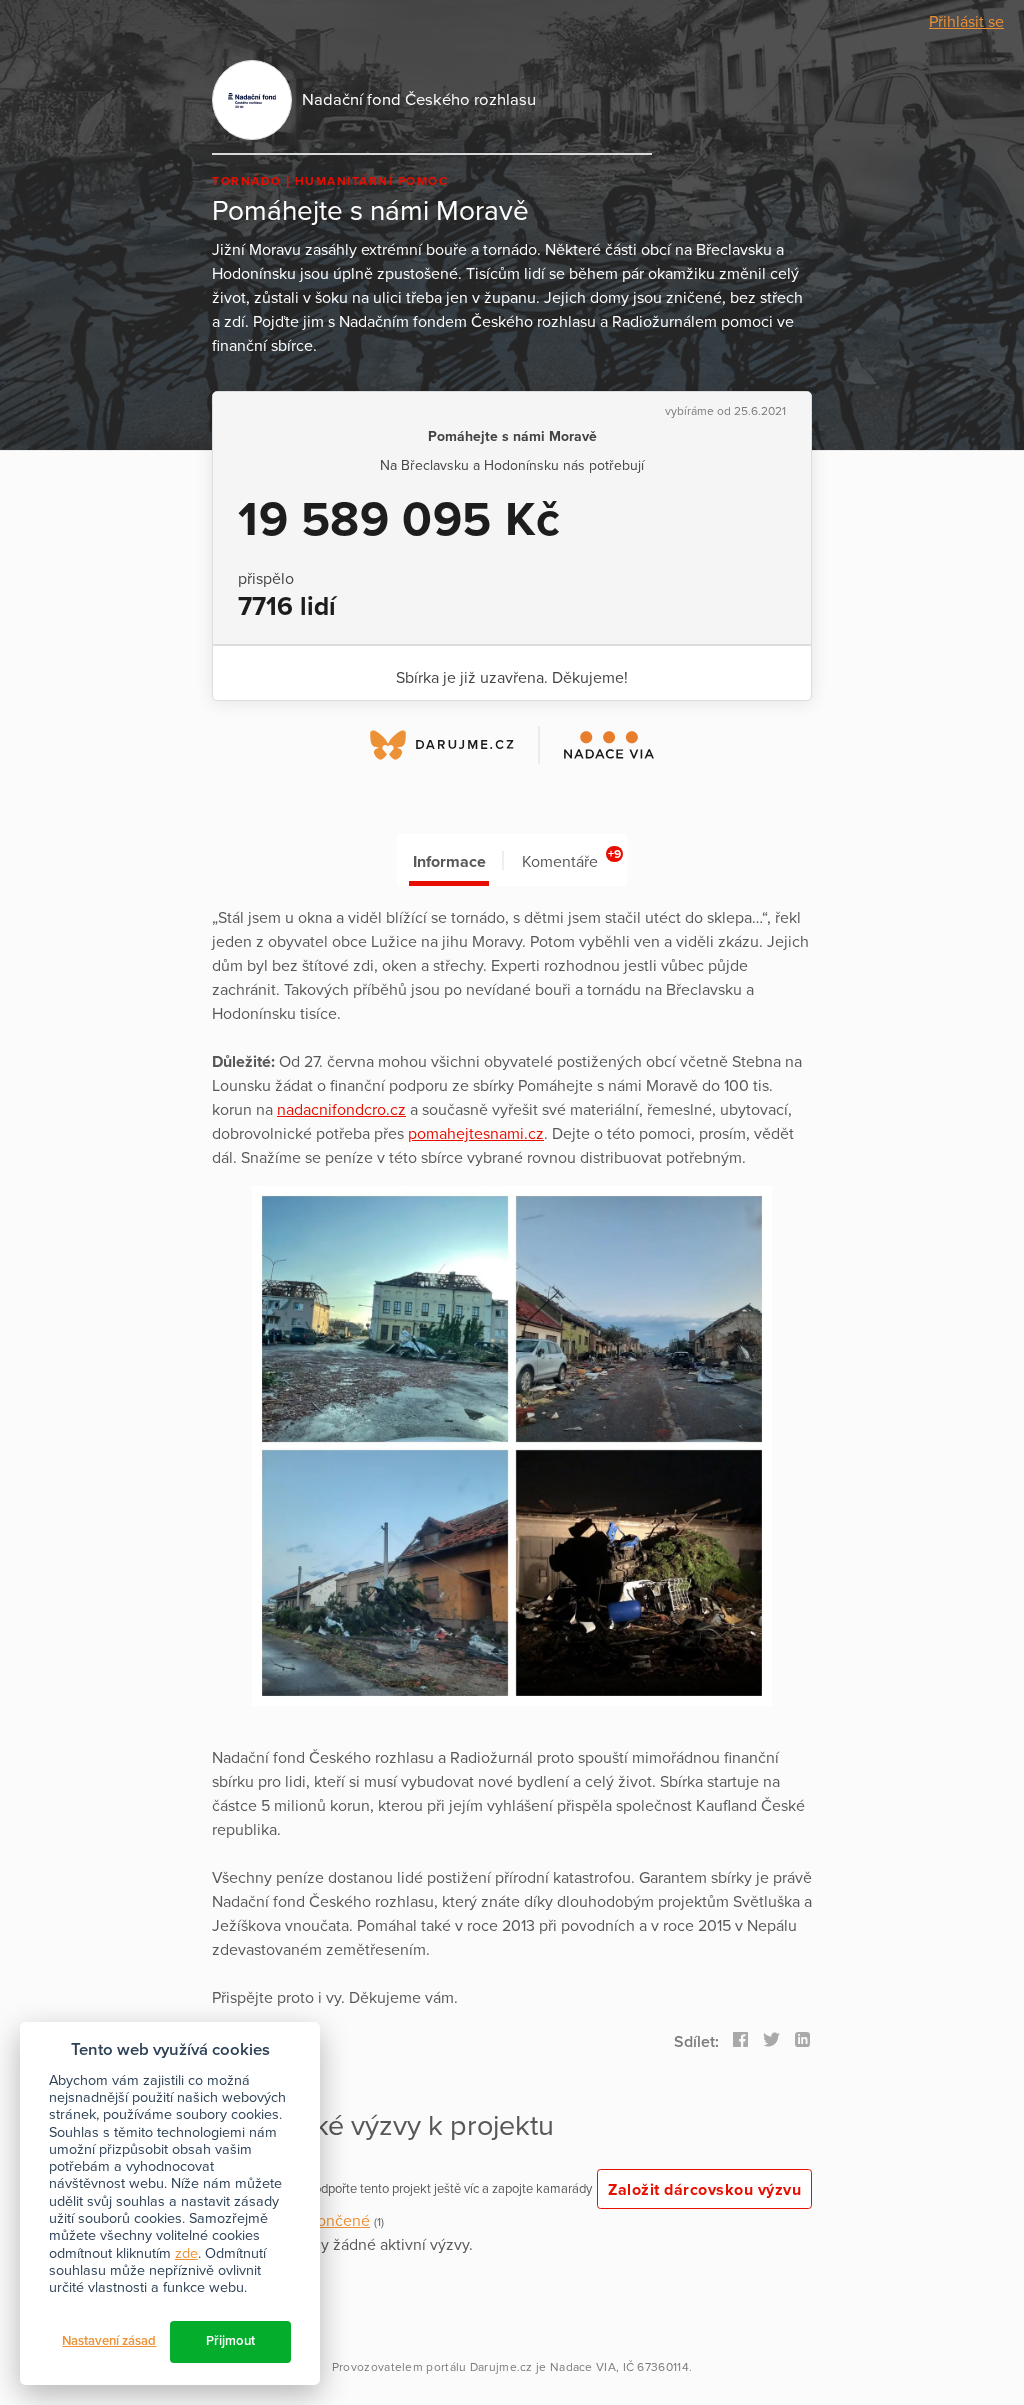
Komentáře (571, 859)
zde (186, 2253)
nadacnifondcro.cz (341, 1110)
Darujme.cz (501, 2367)
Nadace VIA (583, 2367)
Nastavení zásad (109, 2341)
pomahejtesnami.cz (476, 1134)
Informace (449, 862)
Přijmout (230, 2341)
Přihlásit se (966, 22)
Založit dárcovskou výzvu (704, 2190)
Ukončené (334, 2221)
